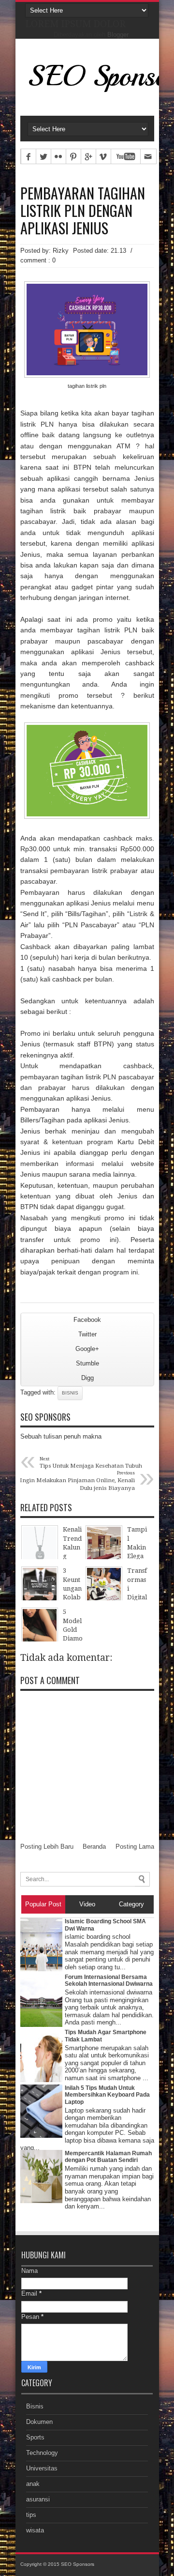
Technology (42, 2453)
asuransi (38, 2499)
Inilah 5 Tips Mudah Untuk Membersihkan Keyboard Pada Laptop (107, 2095)
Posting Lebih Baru (47, 1847)
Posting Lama (135, 1847)
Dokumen (39, 2422)
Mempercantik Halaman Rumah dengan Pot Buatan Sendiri (108, 2157)
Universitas (42, 2468)
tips (31, 2515)
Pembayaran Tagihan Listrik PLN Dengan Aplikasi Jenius (83, 211)
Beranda (94, 1847)
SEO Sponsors (78, 2564)
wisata (35, 2530)
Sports (35, 2437)
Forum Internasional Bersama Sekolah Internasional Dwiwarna (109, 1980)
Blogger (118, 35)
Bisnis (70, 1393)
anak (33, 2484)
